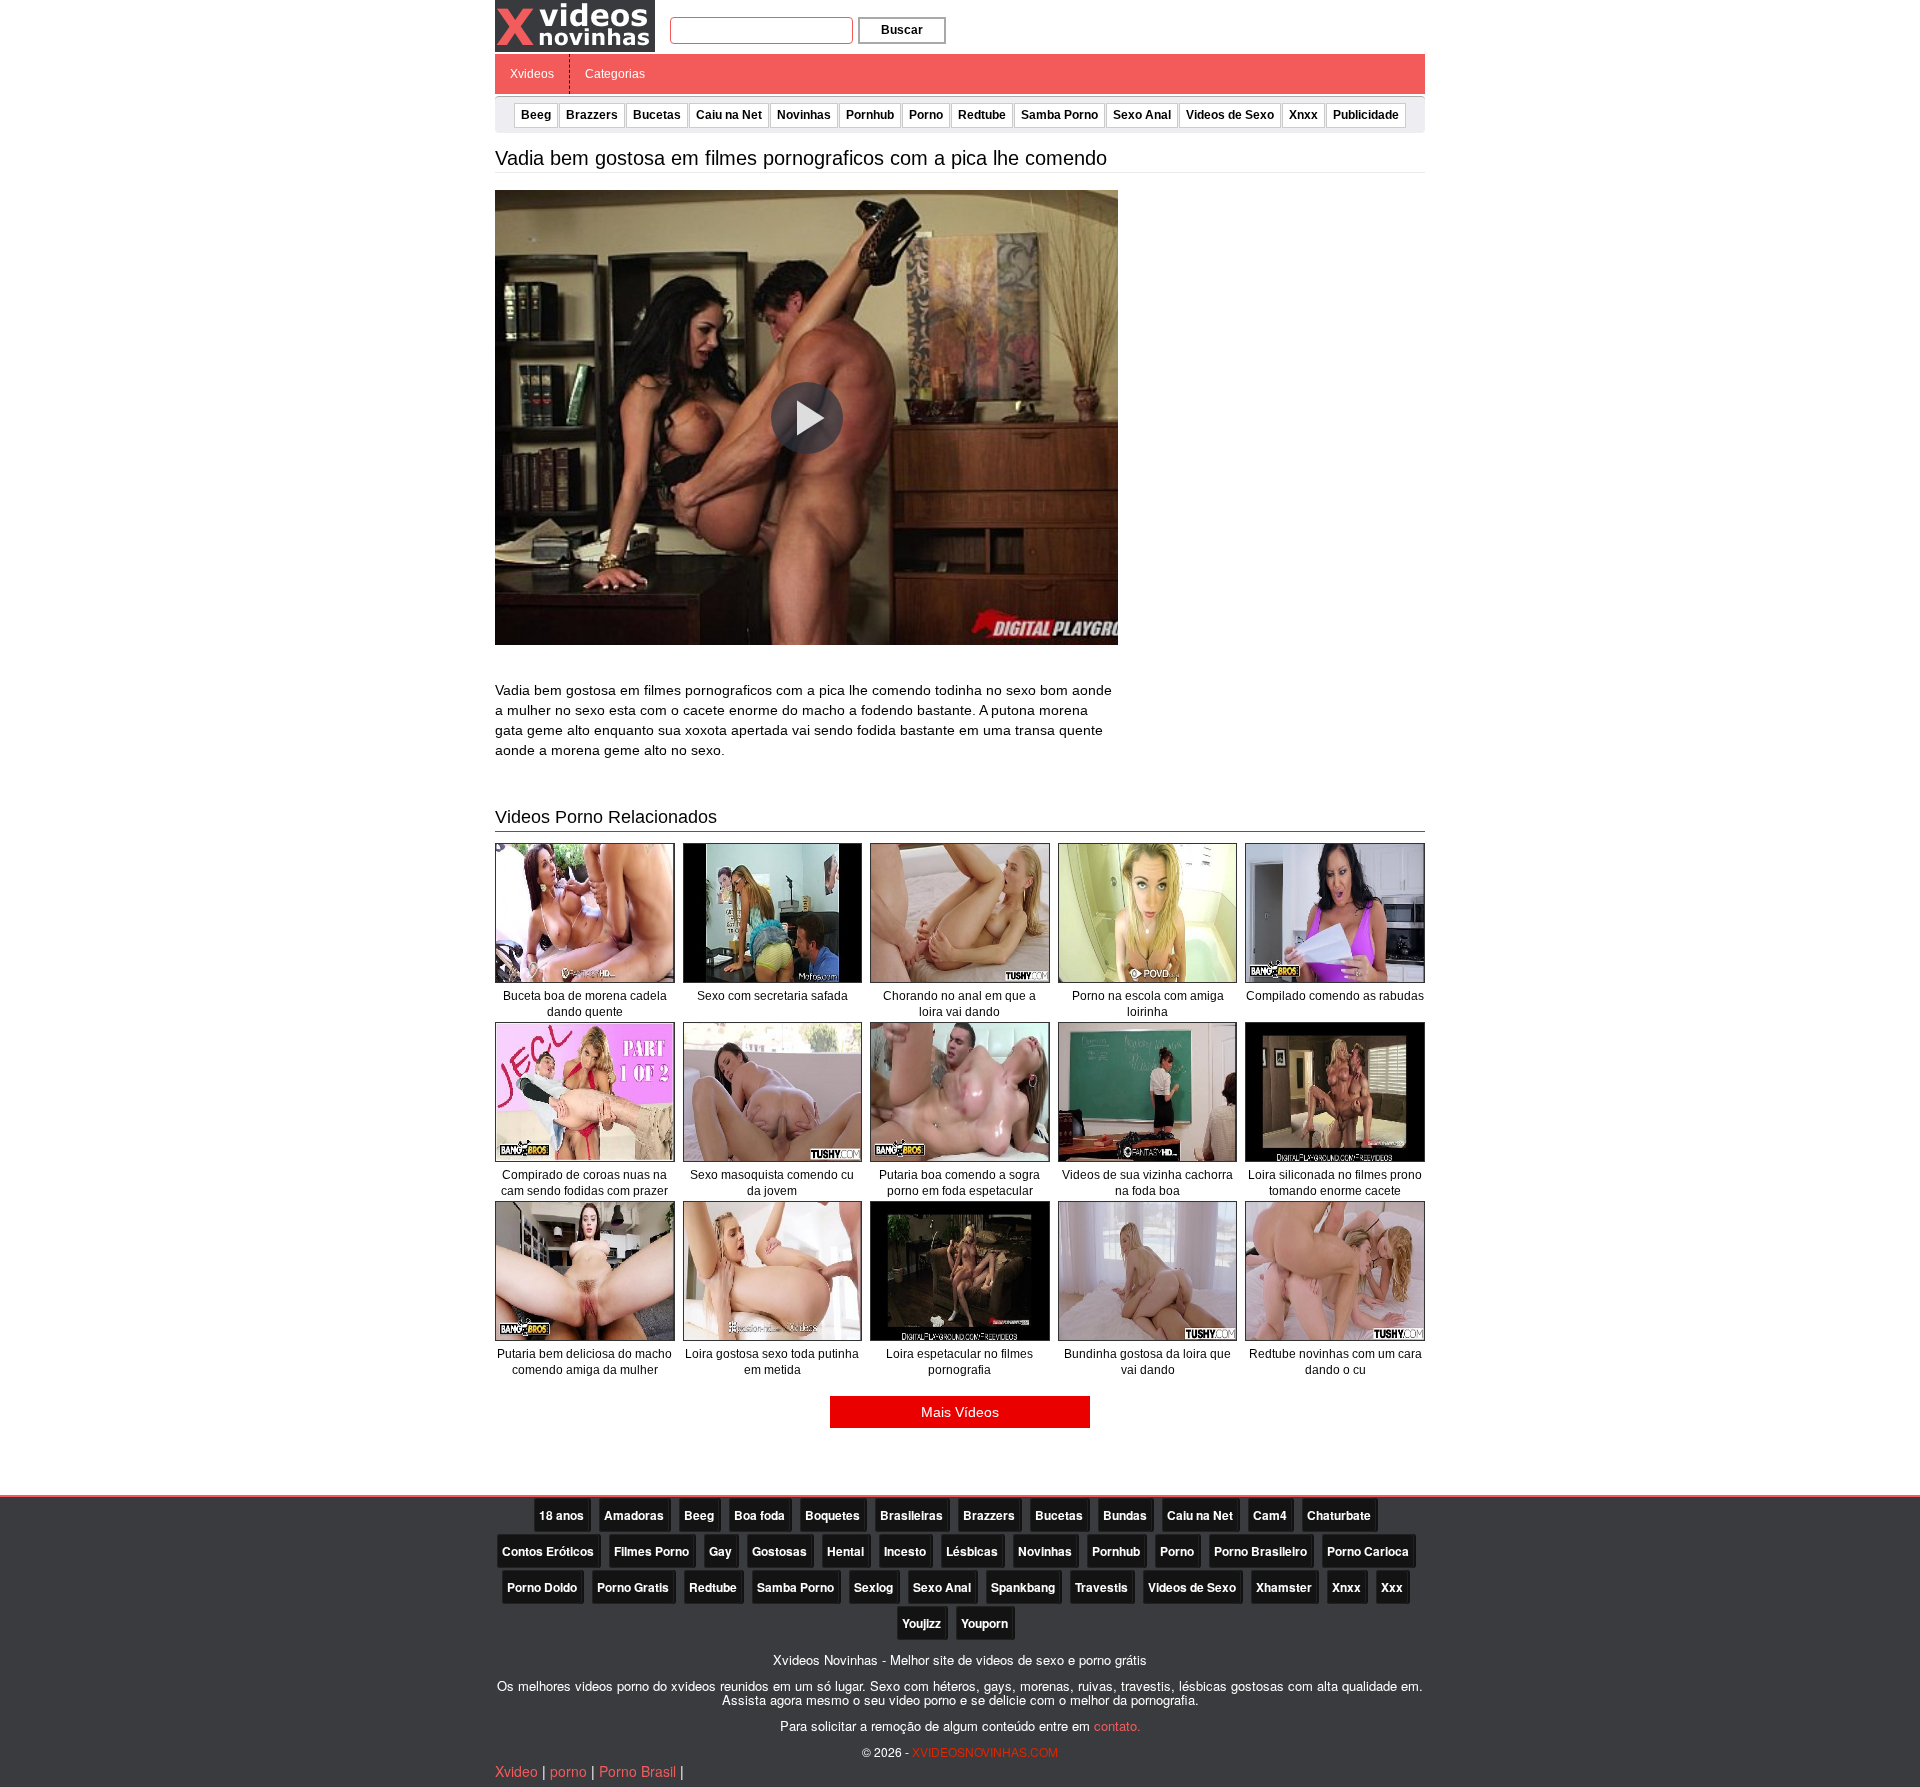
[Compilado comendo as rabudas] (1335, 913)
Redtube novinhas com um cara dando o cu (1335, 1362)
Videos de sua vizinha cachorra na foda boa (1147, 1183)
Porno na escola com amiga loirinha (1148, 1004)
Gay (720, 1551)
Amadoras (634, 1515)
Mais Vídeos (960, 1412)
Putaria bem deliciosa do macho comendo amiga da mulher (584, 1362)
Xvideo (516, 1771)
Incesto (905, 1551)
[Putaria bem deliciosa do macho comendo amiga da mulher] (585, 1271)
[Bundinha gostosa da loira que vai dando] (1148, 1271)
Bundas (1125, 1515)
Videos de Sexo (1230, 115)
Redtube (982, 115)
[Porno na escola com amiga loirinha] (1148, 913)
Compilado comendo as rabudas (1335, 996)
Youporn (984, 1623)
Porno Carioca (1368, 1551)
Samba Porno (1059, 115)
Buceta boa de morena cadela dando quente (585, 1004)
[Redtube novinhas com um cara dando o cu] (1335, 1271)
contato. (1117, 1725)
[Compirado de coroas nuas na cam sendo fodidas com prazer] (585, 1092)
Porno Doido (542, 1587)
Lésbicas (972, 1551)
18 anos (561, 1515)
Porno (926, 115)
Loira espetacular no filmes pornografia (959, 1362)
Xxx (1392, 1587)
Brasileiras (911, 1515)
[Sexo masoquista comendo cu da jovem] (773, 1092)
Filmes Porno (651, 1551)
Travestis (1101, 1587)
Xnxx (1303, 115)
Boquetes (832, 1515)
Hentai (845, 1551)
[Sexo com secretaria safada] (773, 913)
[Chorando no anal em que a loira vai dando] (960, 913)
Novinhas (804, 115)
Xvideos (532, 74)
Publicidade (1366, 115)
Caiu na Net (729, 115)
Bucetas (657, 115)
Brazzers (592, 115)
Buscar (902, 30)
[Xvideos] (575, 25)
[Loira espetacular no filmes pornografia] (960, 1271)
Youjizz (921, 1623)
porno (568, 1771)
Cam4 (1270, 1515)
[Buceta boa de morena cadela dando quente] (585, 913)
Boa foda (759, 1515)
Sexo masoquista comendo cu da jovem (772, 1183)
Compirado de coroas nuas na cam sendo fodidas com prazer (584, 1183)
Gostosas (779, 1551)
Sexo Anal (1142, 115)
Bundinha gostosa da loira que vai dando (1147, 1362)
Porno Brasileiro (1260, 1551)
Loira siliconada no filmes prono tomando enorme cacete (1335, 1183)
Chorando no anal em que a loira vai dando (959, 1004)
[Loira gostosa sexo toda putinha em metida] (773, 1271)
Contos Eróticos (548, 1551)
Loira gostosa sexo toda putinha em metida (772, 1362)
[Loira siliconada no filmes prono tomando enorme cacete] (1335, 1092)
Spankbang (1023, 1587)
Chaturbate (1339, 1515)
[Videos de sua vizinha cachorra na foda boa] (1148, 1092)
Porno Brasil (637, 1771)
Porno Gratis (633, 1587)
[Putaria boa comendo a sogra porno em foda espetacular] (960, 1092)
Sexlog (873, 1587)
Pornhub (870, 115)
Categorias (615, 74)
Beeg (536, 115)
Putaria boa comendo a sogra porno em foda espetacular (959, 1183)
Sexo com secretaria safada (772, 996)
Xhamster (1284, 1587)
